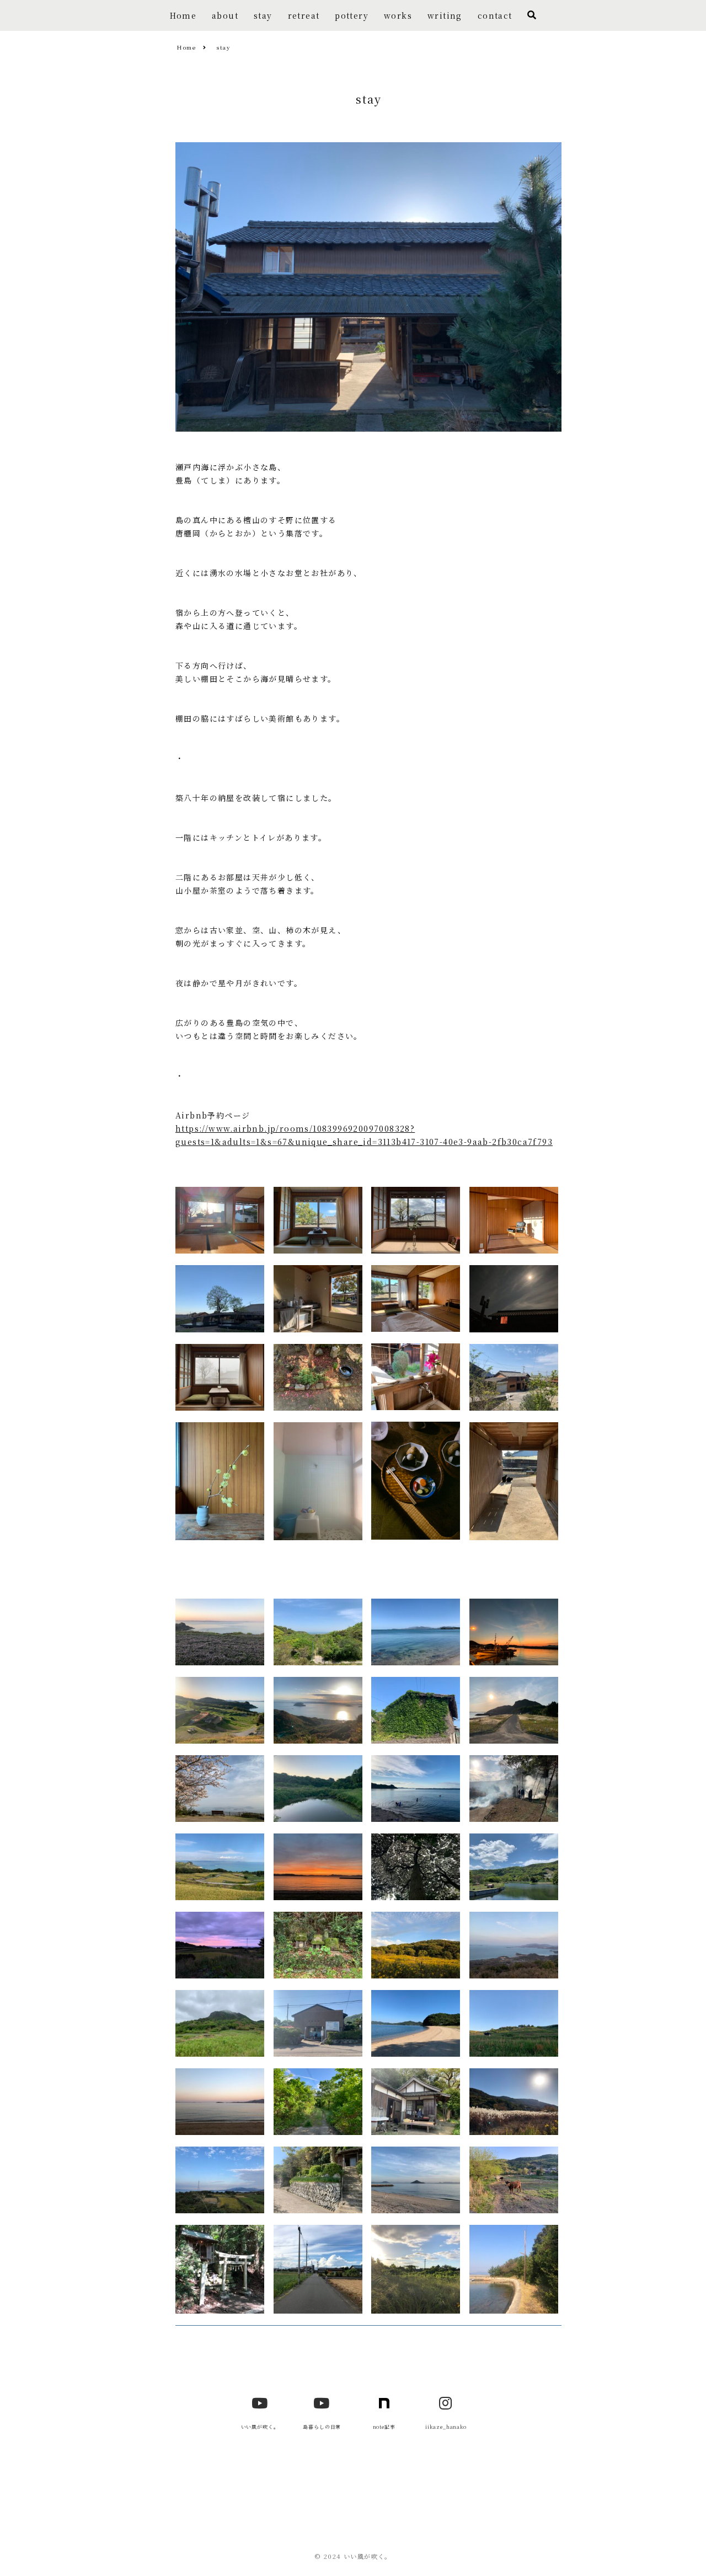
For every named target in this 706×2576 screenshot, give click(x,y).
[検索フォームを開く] (532, 15)
